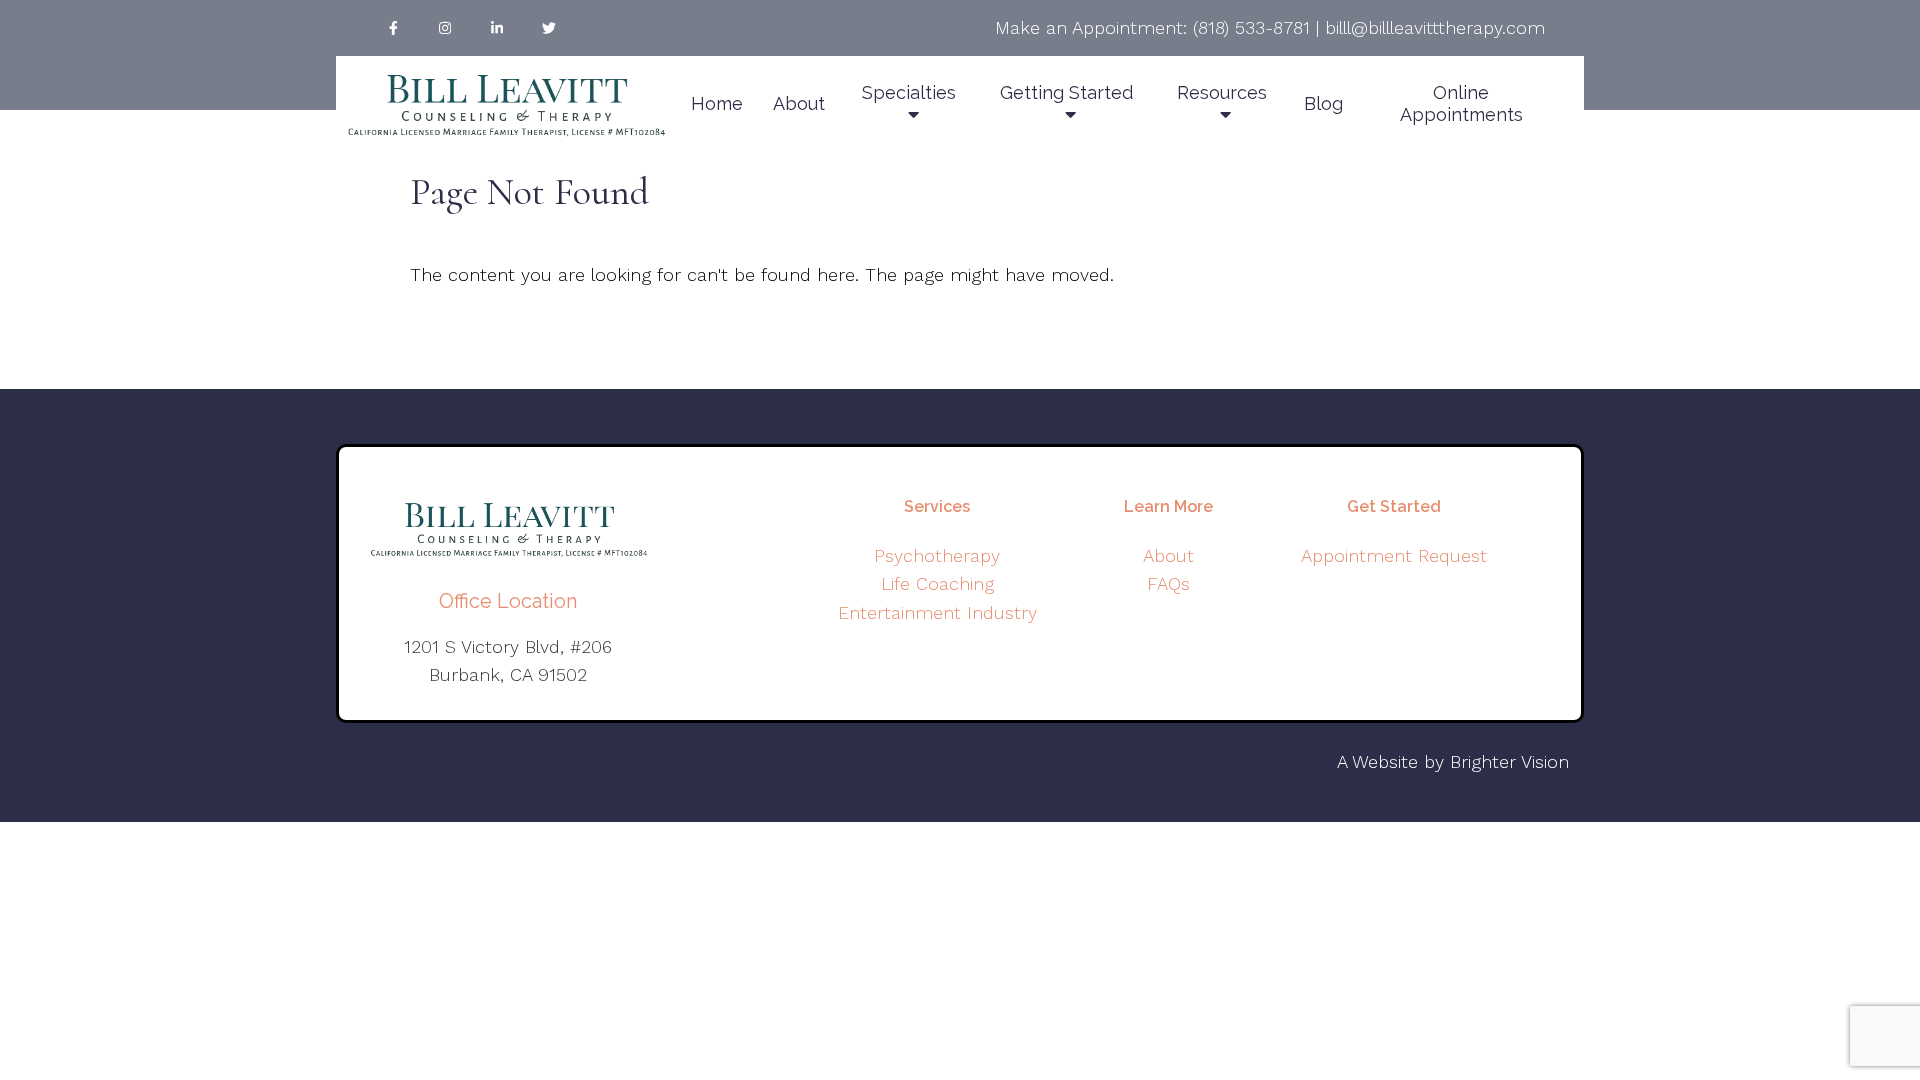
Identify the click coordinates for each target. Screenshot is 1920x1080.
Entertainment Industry (937, 612)
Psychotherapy (937, 555)
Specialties (909, 92)
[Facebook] (393, 28)
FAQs (1168, 583)
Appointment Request (1394, 555)
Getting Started (1066, 92)
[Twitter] (549, 28)
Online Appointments (1461, 103)
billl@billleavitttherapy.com (1435, 27)
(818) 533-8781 (1251, 27)
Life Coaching (937, 583)
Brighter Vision (1509, 761)
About (799, 103)
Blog (1323, 103)
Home (717, 103)
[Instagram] (445, 28)
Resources (1222, 92)
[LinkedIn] (497, 28)
